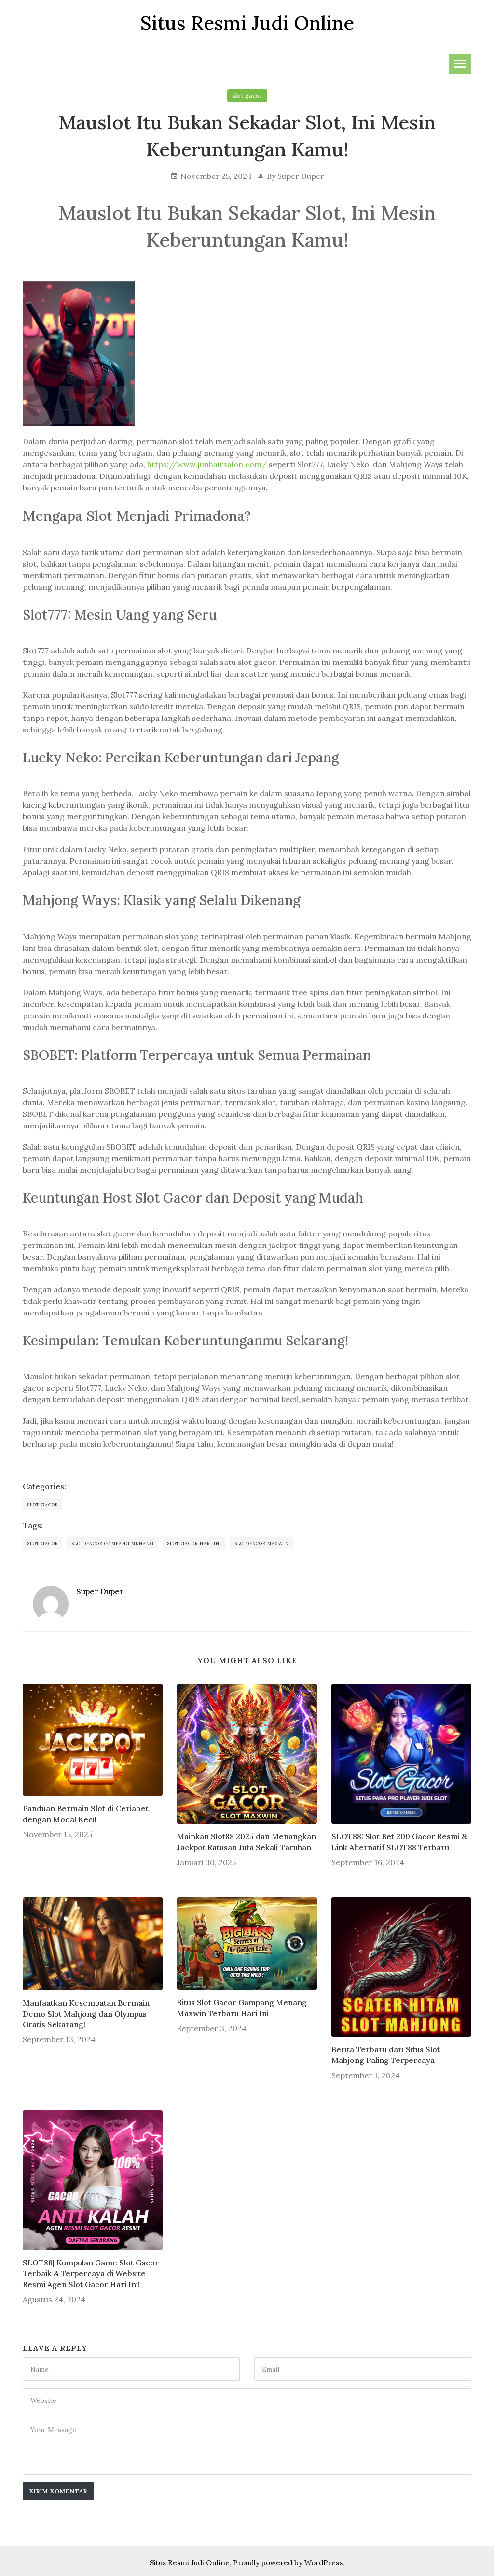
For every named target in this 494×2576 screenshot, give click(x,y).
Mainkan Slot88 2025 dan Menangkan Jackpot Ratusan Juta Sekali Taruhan (247, 1842)
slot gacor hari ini (194, 1543)
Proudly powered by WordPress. (289, 2563)
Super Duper (301, 176)
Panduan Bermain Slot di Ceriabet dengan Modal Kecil (86, 1814)
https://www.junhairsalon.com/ (208, 464)
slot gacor (247, 96)
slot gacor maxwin (262, 1543)
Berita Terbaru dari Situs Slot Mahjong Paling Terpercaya (386, 2055)
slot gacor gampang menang (113, 1543)
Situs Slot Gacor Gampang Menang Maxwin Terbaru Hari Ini (242, 2007)
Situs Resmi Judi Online (190, 2563)
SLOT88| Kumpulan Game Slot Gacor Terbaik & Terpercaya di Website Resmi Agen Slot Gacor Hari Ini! (91, 2273)
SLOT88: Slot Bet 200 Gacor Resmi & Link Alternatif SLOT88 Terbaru (399, 1842)
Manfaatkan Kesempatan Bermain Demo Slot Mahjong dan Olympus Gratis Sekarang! (86, 2013)
